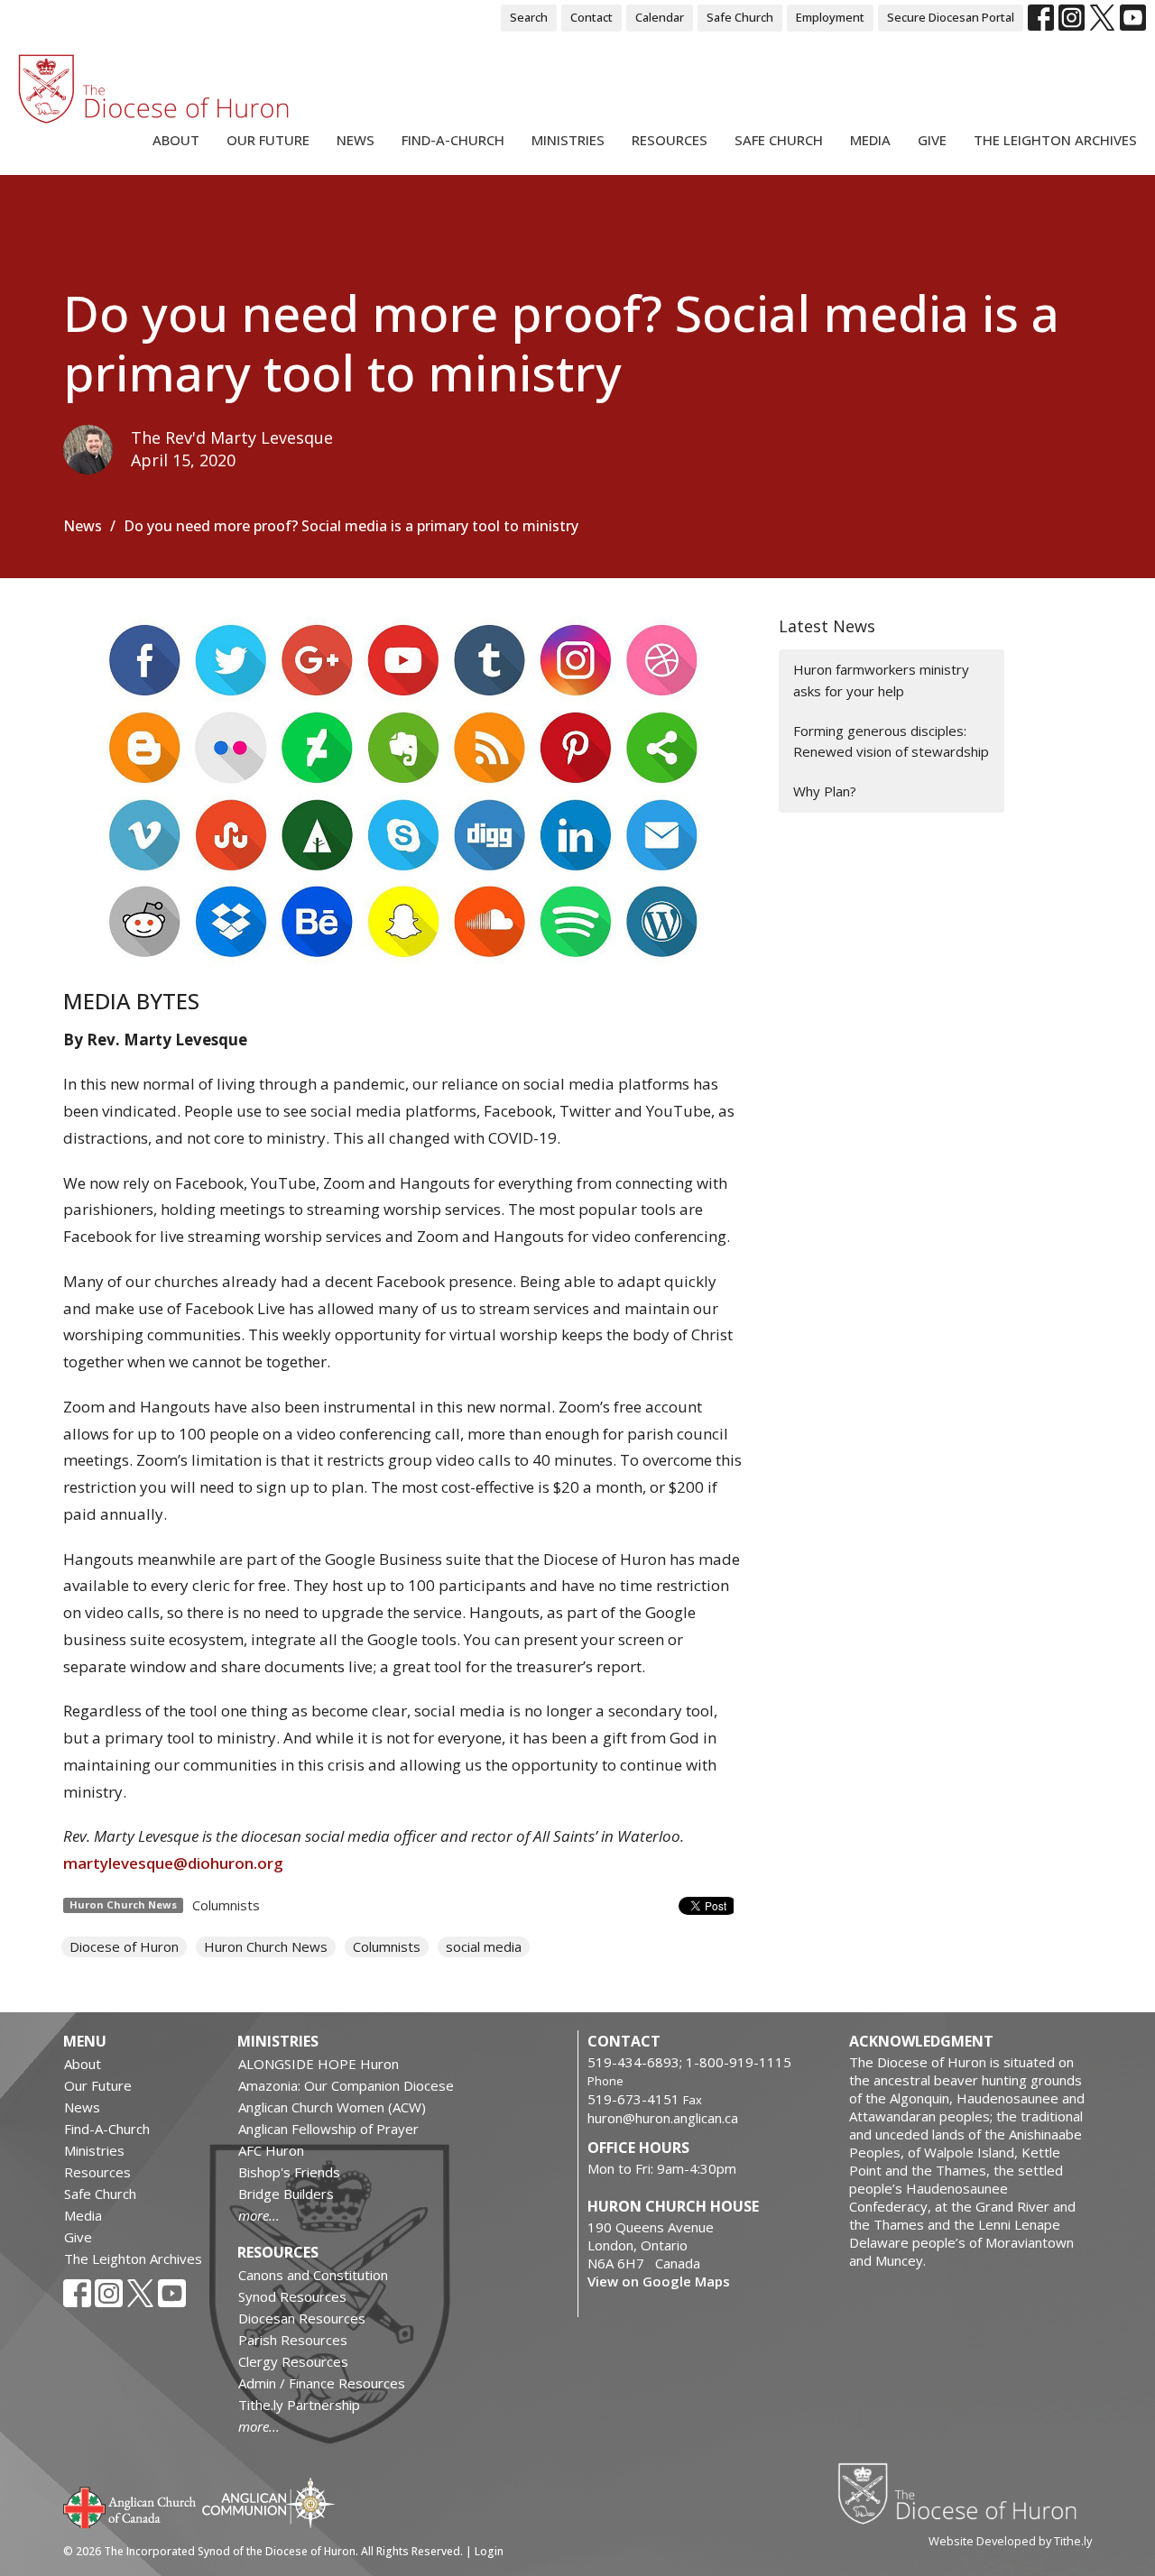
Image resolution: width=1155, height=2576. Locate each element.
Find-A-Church (453, 140)
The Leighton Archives (1055, 140)
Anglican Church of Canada (130, 2506)
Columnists (226, 1905)
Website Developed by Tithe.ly (1010, 2541)
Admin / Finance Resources (322, 2383)
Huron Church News (266, 1946)
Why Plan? (825, 791)
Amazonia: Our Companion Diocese (346, 2085)
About (176, 140)
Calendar (660, 17)
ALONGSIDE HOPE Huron (319, 2064)
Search (529, 17)
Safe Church (740, 17)
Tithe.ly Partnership (299, 2405)
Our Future (268, 140)
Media (870, 140)
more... (259, 2215)
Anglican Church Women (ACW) (332, 2107)
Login (489, 2551)
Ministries (568, 140)
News (356, 140)
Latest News (827, 626)
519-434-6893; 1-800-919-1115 (689, 2062)
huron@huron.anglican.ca (663, 2118)
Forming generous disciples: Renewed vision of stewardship (891, 741)
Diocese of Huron (124, 1946)
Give (932, 140)
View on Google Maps (659, 2281)
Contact (591, 17)
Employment (830, 17)
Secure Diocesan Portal (951, 17)
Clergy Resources (293, 2361)
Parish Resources (293, 2340)
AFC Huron (271, 2150)
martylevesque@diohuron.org (173, 1863)
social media (484, 1946)
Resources (670, 140)
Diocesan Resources (302, 2318)
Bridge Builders (286, 2194)
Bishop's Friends (289, 2172)
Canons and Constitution (313, 2275)
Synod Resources (292, 2296)
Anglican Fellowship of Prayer (328, 2129)
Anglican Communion (268, 2502)
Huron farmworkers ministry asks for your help (881, 680)
